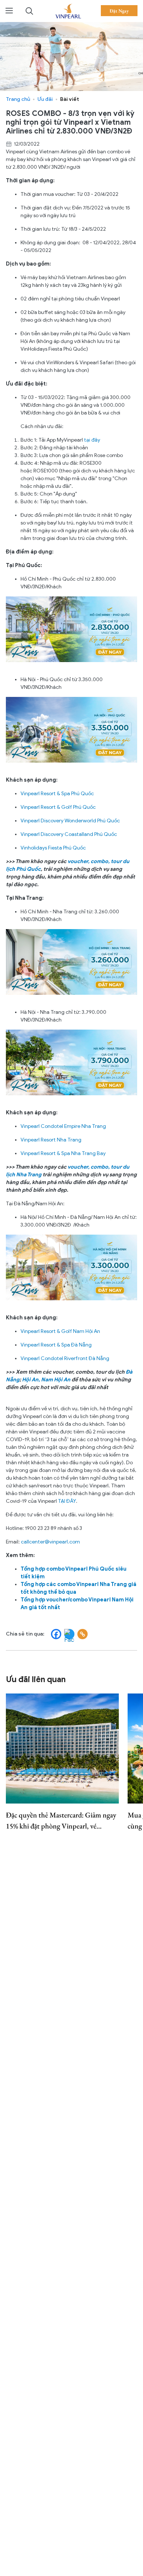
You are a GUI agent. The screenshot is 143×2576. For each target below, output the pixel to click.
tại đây (93, 440)
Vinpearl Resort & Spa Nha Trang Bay (64, 1153)
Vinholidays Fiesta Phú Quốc (53, 848)
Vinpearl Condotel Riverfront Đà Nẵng (65, 1358)
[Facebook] (56, 1634)
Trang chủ (18, 99)
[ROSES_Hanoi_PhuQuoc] (71, 729)
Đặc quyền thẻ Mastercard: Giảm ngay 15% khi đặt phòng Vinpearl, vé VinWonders (61, 1821)
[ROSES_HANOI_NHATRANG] (71, 1062)
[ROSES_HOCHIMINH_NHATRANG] (71, 962)
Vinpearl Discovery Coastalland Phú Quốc (69, 834)
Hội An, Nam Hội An (46, 1380)
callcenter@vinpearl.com (50, 1542)
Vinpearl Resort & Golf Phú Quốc (59, 807)
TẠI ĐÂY (67, 1501)
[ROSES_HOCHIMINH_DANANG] (71, 1267)
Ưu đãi (45, 99)
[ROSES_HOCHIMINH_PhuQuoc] (71, 629)
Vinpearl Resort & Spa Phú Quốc (58, 794)
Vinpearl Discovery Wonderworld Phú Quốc (71, 821)
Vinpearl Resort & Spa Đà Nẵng (57, 1345)
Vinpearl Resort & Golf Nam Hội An (61, 1331)
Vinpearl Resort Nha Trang (52, 1140)
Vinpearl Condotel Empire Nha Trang (64, 1126)
